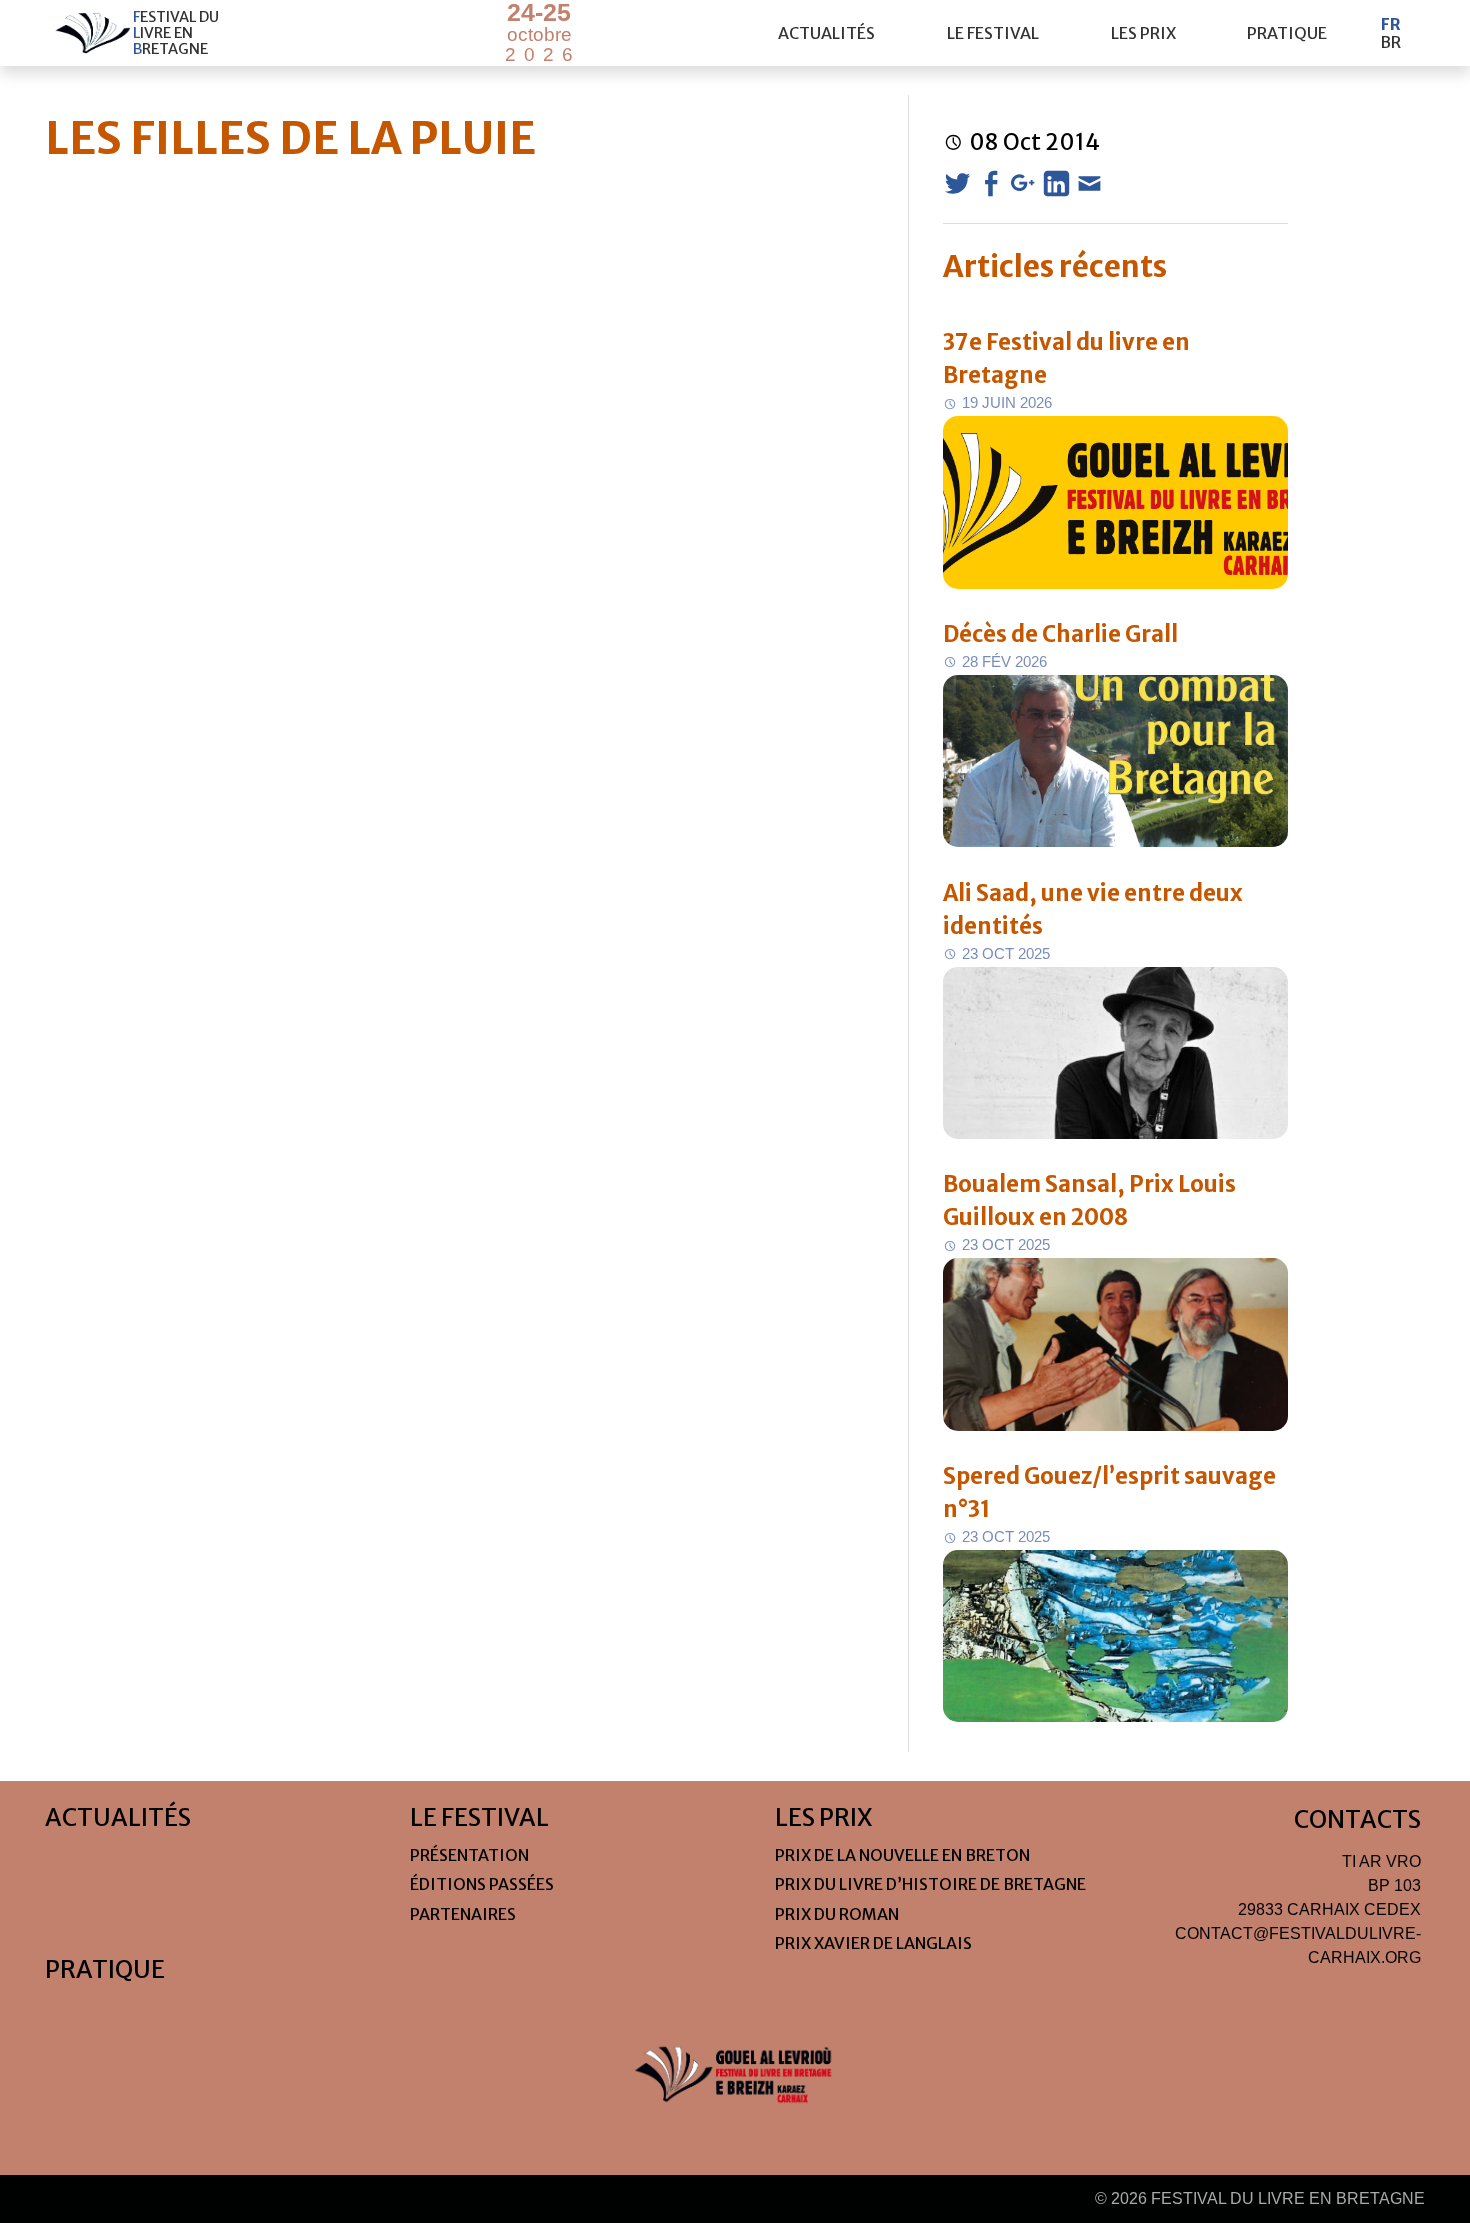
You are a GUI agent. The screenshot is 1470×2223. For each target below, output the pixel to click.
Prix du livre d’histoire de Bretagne (930, 1884)
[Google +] (1023, 183)
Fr (1391, 24)
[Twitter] (957, 183)
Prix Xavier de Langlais (873, 1943)
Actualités (826, 33)
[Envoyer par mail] (1089, 183)
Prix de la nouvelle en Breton (902, 1855)
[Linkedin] (1056, 183)
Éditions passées (482, 1884)
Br (1390, 42)
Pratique (1287, 33)
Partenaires (463, 1914)
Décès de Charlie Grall (1060, 634)
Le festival (993, 33)
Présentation (469, 1855)
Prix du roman (837, 1914)
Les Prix (1143, 33)
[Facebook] (990, 183)
